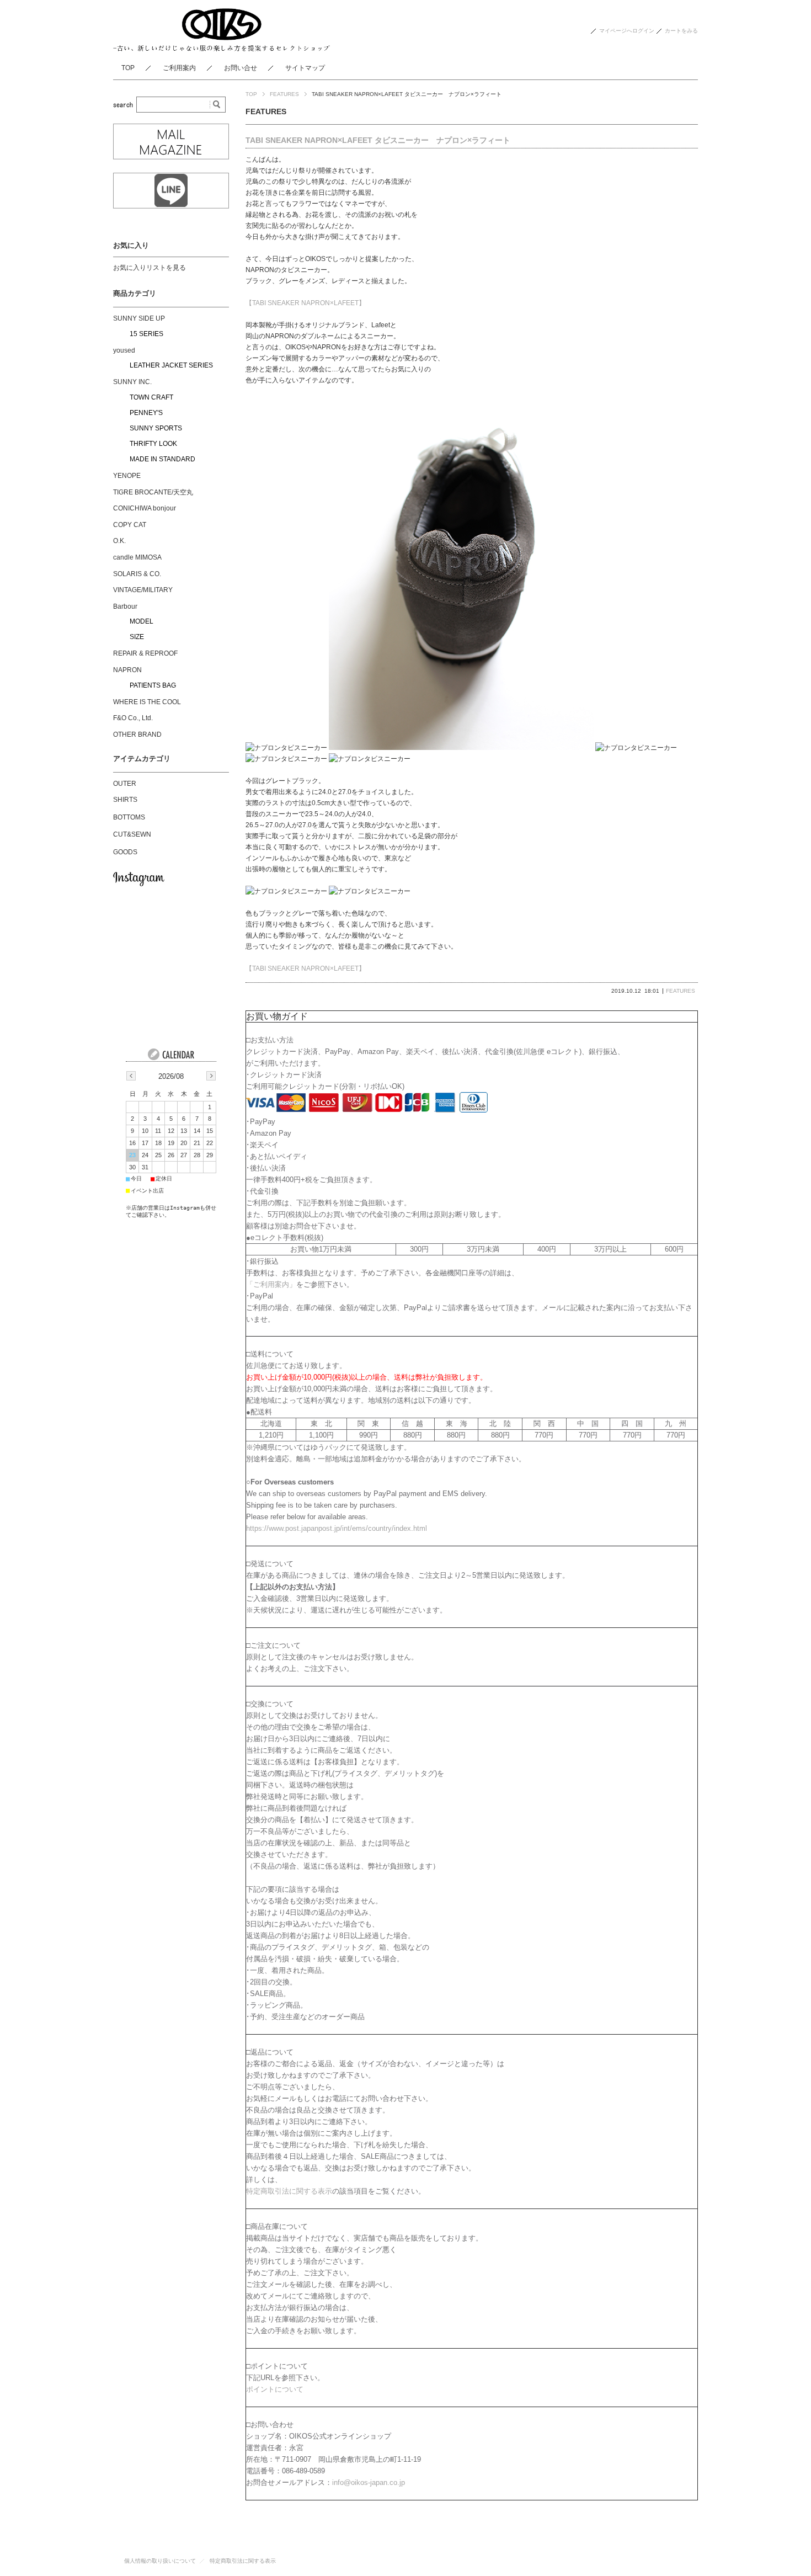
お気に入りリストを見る (150, 268)
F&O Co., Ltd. (133, 718)
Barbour (125, 606)
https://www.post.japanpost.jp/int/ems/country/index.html (337, 1528)
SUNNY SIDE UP (139, 318)
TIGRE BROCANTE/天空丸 (153, 492)
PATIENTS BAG (153, 685)
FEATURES (284, 94)
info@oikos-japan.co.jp (369, 2482)
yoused (124, 350)
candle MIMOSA (137, 557)
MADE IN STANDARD (162, 459)
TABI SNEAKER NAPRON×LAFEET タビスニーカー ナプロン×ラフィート (378, 140)
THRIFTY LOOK (153, 444)
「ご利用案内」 (271, 1284)
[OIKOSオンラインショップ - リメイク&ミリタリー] (222, 48)
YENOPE (127, 476)
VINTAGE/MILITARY (143, 590)
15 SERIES (146, 334)
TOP (128, 68)
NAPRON (127, 670)
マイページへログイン (627, 31)
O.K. (119, 541)
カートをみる (681, 31)
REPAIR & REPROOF (145, 653)
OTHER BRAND (137, 735)
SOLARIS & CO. (137, 574)
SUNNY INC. (132, 382)
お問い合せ (241, 68)
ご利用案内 (179, 68)
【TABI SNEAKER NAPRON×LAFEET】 (305, 303)
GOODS (125, 852)
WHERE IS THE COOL (147, 702)
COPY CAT (130, 525)
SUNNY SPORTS (156, 428)
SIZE (137, 637)
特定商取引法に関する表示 (289, 2191)
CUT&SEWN (132, 834)
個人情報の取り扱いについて (160, 2561)
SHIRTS (125, 800)
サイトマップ (305, 68)
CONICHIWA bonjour (145, 508)
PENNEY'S (146, 413)
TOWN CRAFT (151, 397)
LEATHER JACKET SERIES (171, 365)
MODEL (142, 621)
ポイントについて (275, 2389)
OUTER (125, 784)
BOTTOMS (129, 817)
